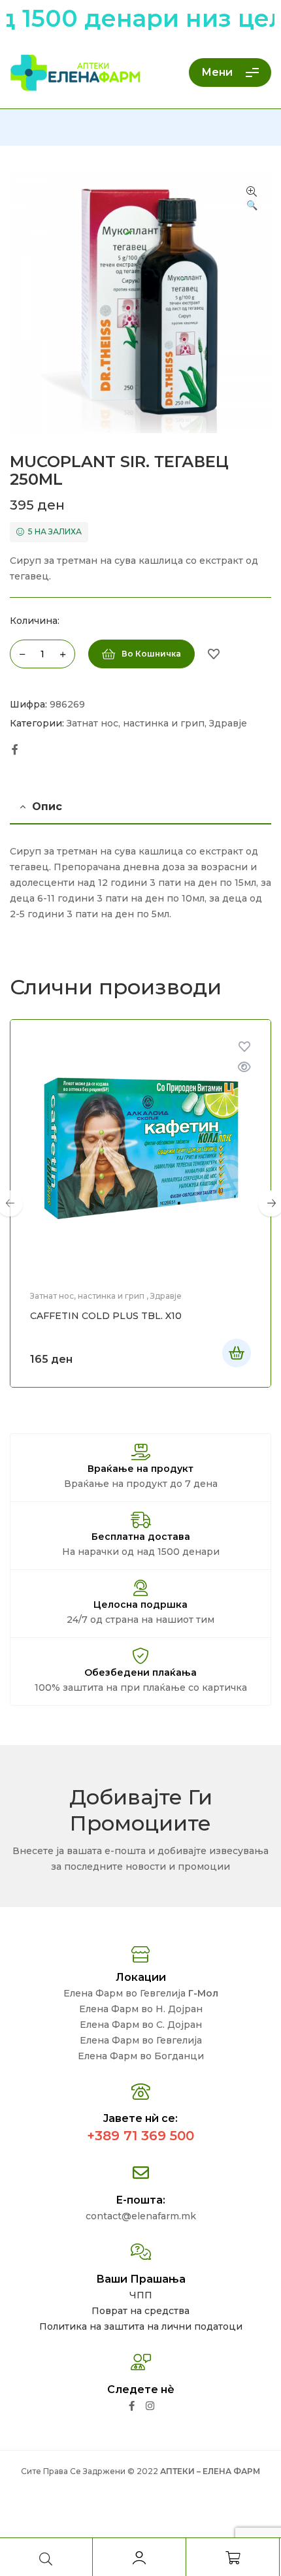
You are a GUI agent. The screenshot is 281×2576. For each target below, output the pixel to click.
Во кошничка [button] (237, 1353)
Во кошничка (151, 654)
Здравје (228, 723)
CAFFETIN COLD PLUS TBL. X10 (106, 1316)
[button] (252, 199)
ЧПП (141, 2295)
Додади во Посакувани (214, 654)
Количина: (35, 621)
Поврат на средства (140, 2311)
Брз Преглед (244, 1067)
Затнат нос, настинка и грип (136, 723)
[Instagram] (150, 2406)
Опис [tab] (47, 807)
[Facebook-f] (132, 2406)
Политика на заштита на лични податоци (141, 2326)
